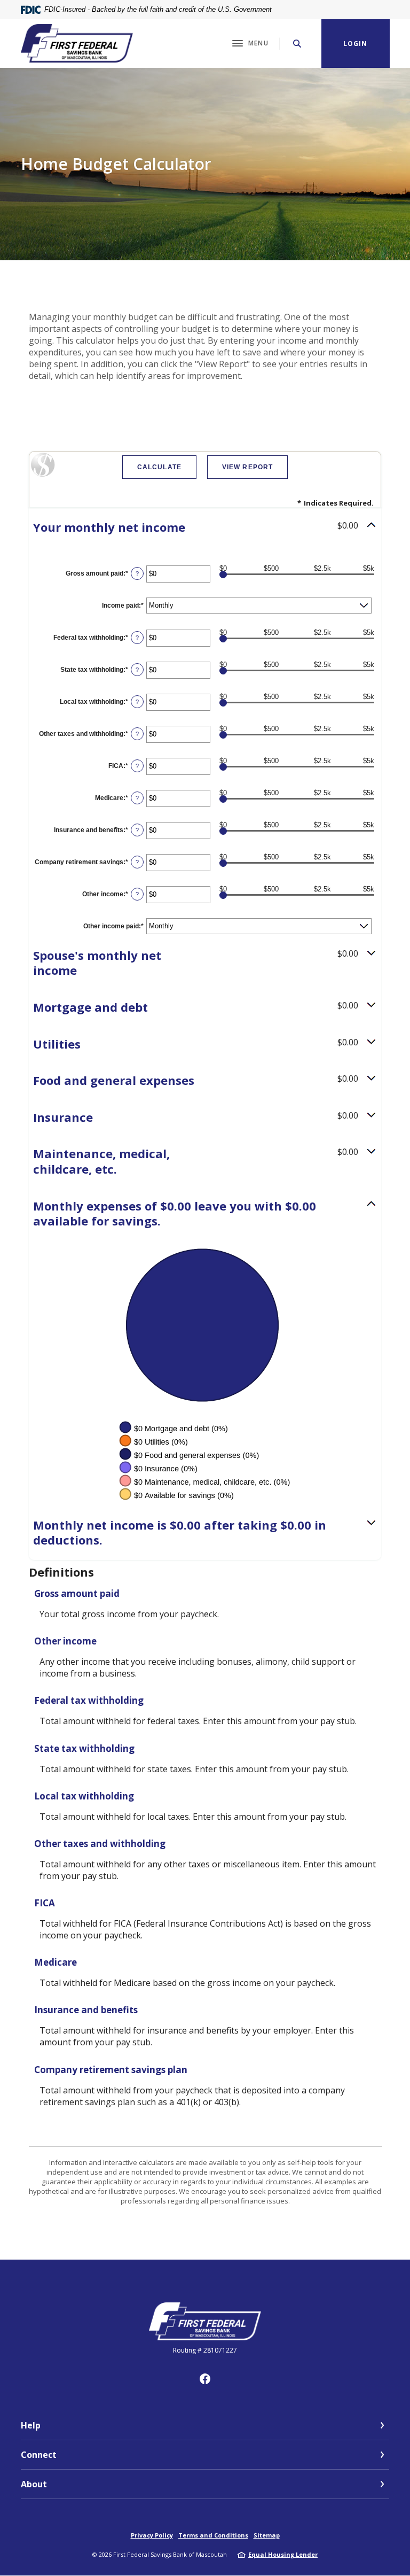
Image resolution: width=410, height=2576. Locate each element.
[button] (205, 527)
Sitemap (267, 2535)
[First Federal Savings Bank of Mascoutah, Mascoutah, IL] (77, 43)
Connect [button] (39, 2455)
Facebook (205, 2379)
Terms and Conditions (213, 2535)
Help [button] (31, 2425)
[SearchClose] (297, 44)
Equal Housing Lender (283, 2554)
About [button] (34, 2484)
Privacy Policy (152, 2535)
